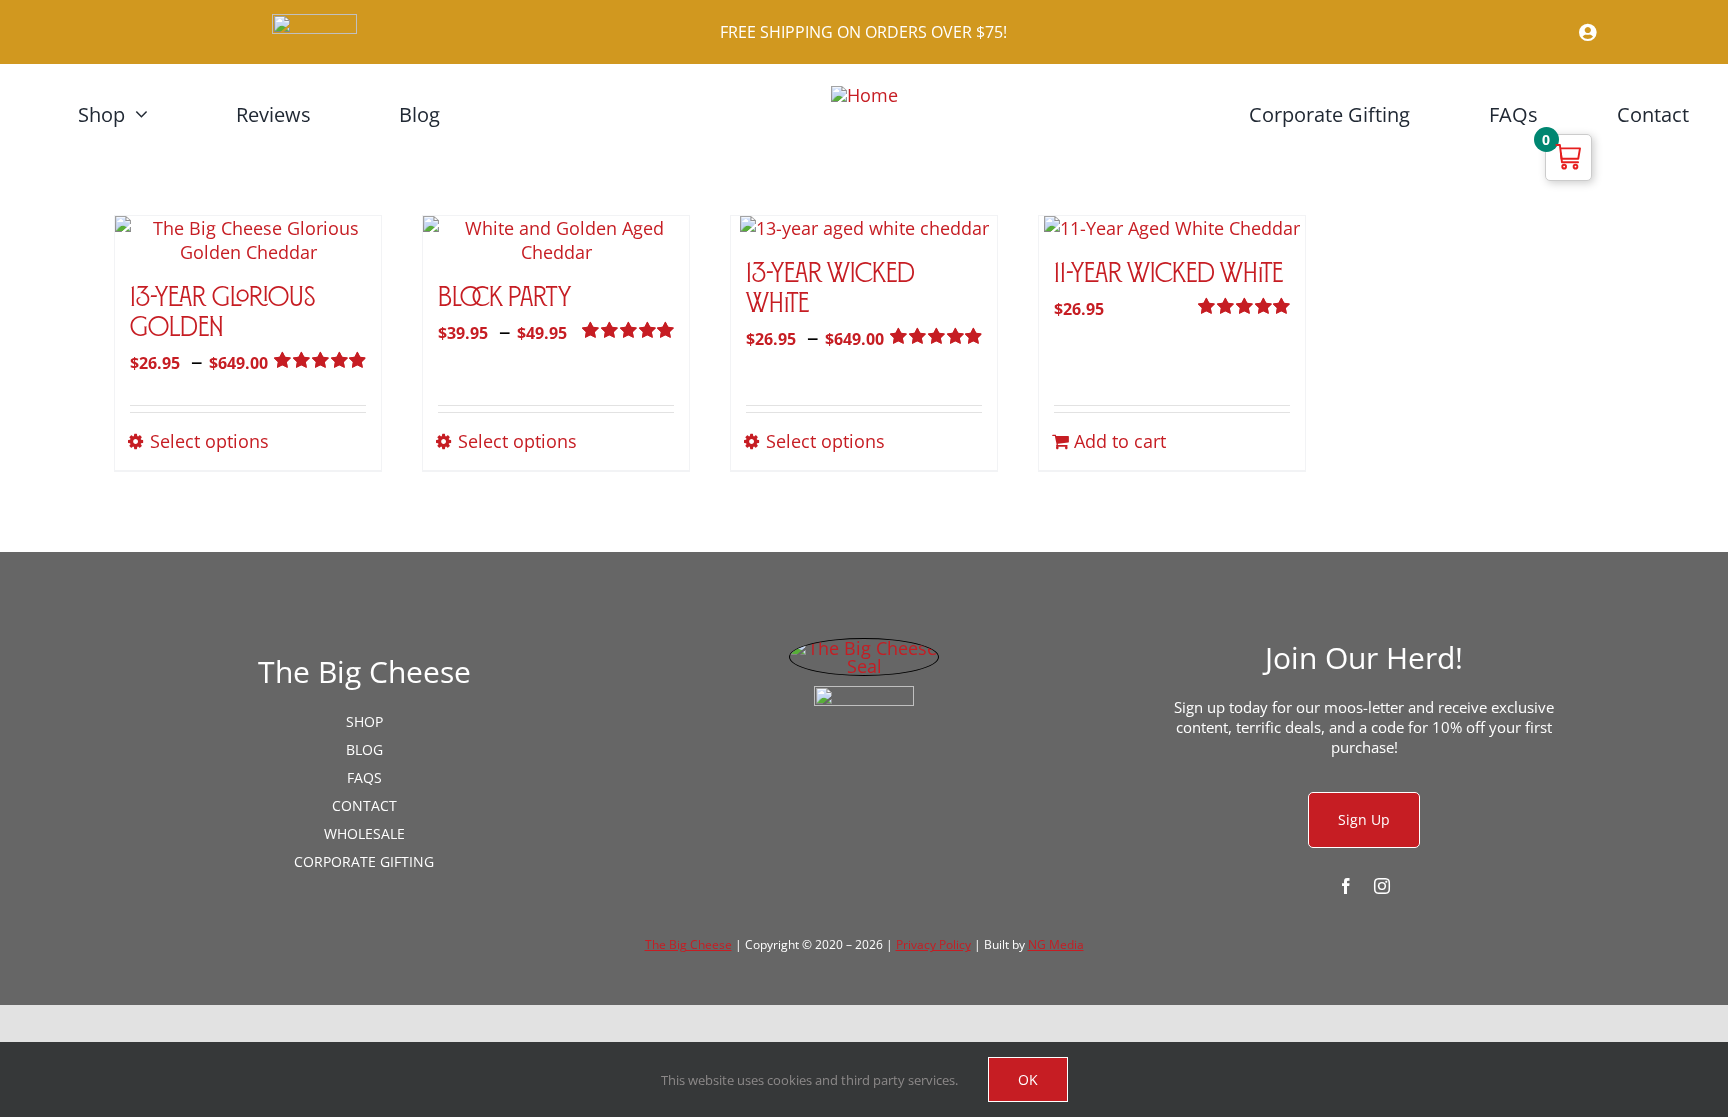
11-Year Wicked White (1168, 275)
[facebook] (1346, 886)
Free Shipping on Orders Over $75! (863, 32)
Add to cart (1120, 441)
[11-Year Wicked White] (1172, 228)
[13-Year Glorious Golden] (248, 240)
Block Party (504, 299)
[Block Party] (556, 240)
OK (1028, 1079)
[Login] (1413, 32)
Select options (209, 441)
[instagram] (1382, 886)
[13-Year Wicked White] (864, 228)
